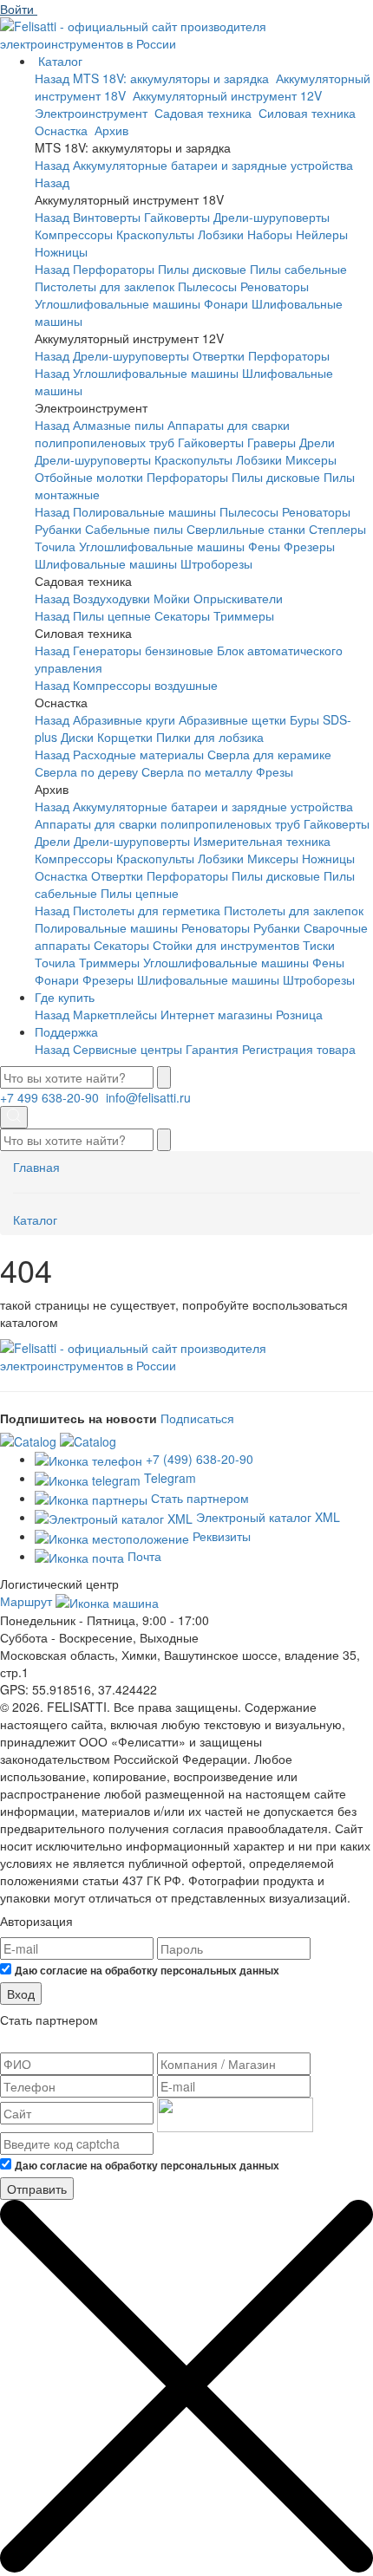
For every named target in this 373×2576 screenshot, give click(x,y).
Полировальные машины (144, 511)
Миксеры (311, 459)
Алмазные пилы (118, 425)
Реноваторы (275, 286)
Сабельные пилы (134, 529)
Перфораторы (114, 269)
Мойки (172, 598)
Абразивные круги (124, 719)
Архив (113, 130)
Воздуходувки (111, 598)
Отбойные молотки (89, 477)
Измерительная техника (262, 841)
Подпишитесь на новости (79, 1418)
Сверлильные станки (246, 529)
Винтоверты (107, 217)
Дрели (317, 442)
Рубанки (58, 529)
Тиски (319, 945)
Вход (21, 1994)
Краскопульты (155, 234)
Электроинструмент (93, 113)
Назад (52, 78)
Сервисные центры (128, 1049)
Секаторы (182, 615)
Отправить (37, 2189)
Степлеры (337, 529)
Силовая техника (309, 113)
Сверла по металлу (197, 771)
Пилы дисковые (202, 269)
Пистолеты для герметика (147, 910)
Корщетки (125, 737)
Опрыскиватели (238, 598)
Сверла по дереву (86, 771)
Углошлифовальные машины (118, 303)
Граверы (272, 442)
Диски (77, 737)
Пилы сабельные (298, 269)
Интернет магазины (216, 1014)
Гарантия (212, 1049)
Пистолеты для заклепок (105, 286)
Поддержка (66, 1031)
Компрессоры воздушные (145, 685)
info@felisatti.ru (150, 1097)
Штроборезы (216, 563)
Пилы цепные (112, 615)
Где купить (65, 997)
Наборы (270, 234)
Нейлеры (322, 234)
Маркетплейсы (115, 1014)
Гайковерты (177, 217)
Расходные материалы (138, 754)
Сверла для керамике (269, 754)
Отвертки (219, 355)
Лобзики (221, 234)
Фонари (226, 303)
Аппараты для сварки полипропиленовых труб (162, 433)
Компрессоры (74, 234)
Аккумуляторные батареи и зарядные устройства (213, 165)
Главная (36, 1167)
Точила (55, 546)
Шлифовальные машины (106, 563)
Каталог (60, 61)
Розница (299, 1014)
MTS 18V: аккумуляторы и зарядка (173, 78)
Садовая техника (205, 113)
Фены (264, 546)
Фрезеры (309, 546)
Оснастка (63, 130)
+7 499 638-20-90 (51, 1097)
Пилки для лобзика (210, 737)
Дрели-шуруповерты (272, 217)
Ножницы (61, 251)
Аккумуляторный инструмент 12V (229, 95)
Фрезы (275, 771)
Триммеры (244, 615)
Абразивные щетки (232, 719)
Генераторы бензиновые (143, 650)
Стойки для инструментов (226, 945)
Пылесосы (207, 286)
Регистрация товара (299, 1049)
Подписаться (197, 1418)
